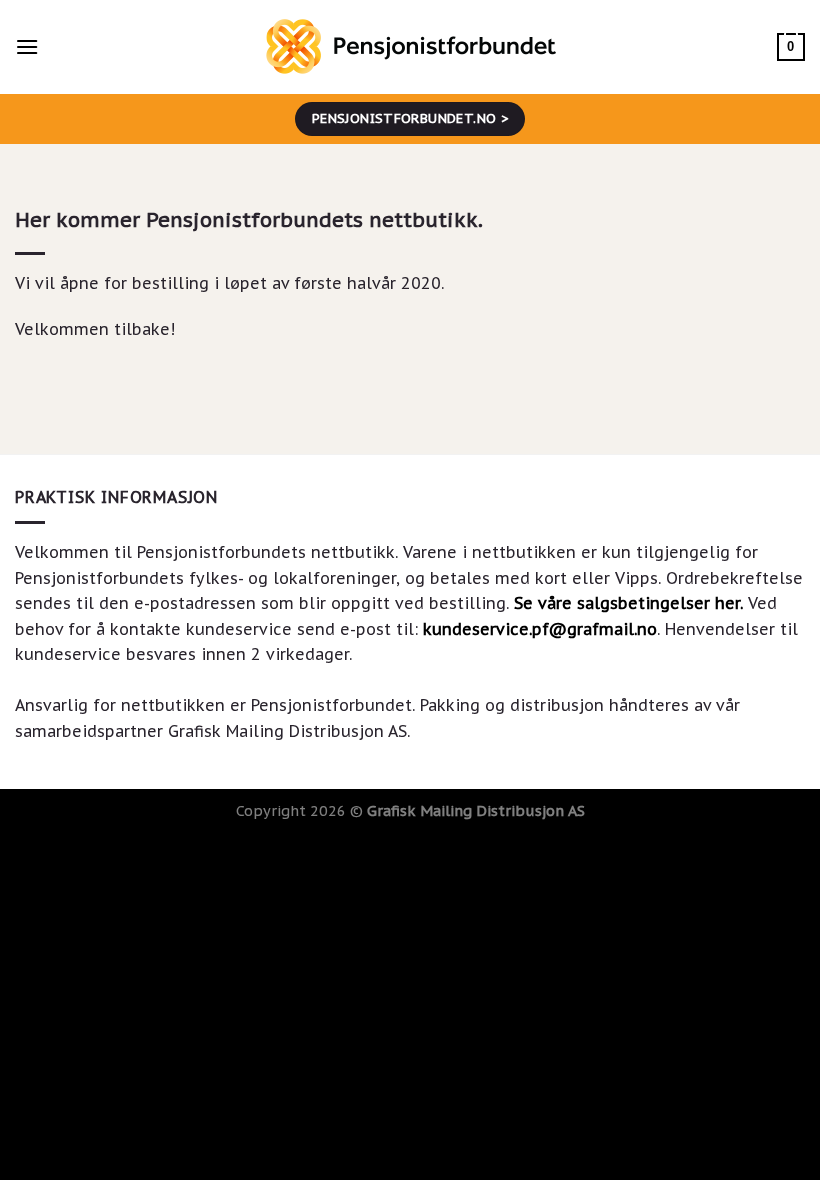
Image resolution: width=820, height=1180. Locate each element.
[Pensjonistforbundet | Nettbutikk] (410, 47)
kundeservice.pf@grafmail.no (540, 629)
